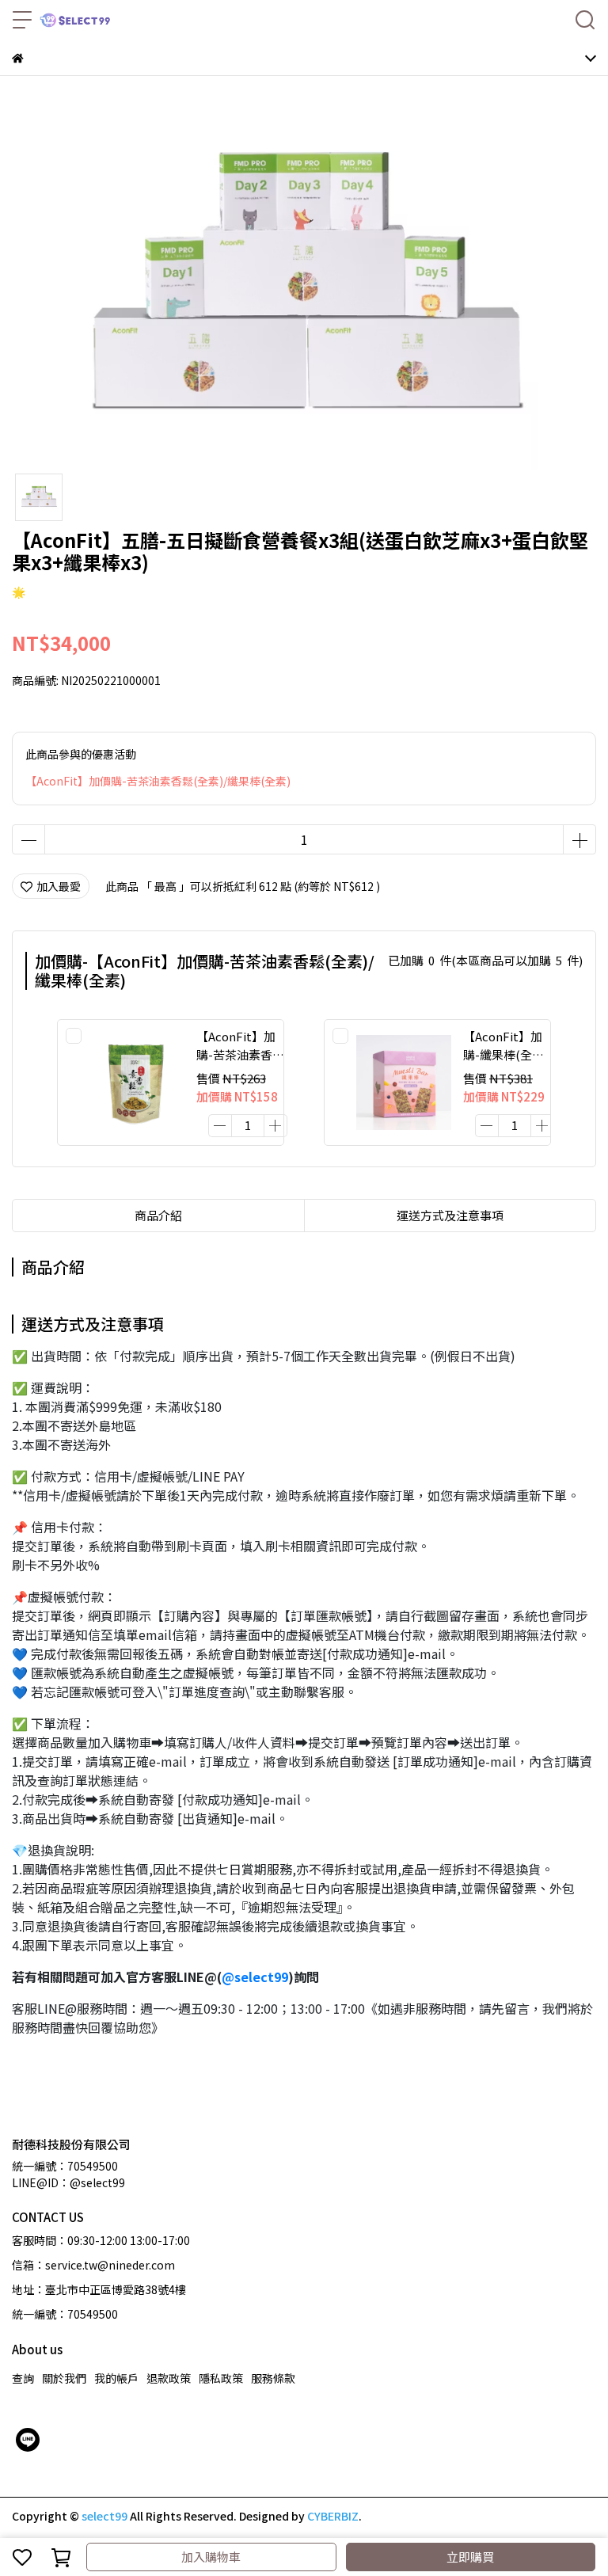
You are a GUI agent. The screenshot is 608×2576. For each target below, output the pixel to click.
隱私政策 (221, 2378)
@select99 (255, 1977)
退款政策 (169, 2378)
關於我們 (64, 2378)
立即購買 (470, 2557)
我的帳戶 (116, 2378)
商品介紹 (158, 1215)
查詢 (23, 2378)
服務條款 (273, 2378)
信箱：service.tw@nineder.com (93, 2265)
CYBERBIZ (333, 2516)
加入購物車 (211, 2557)
